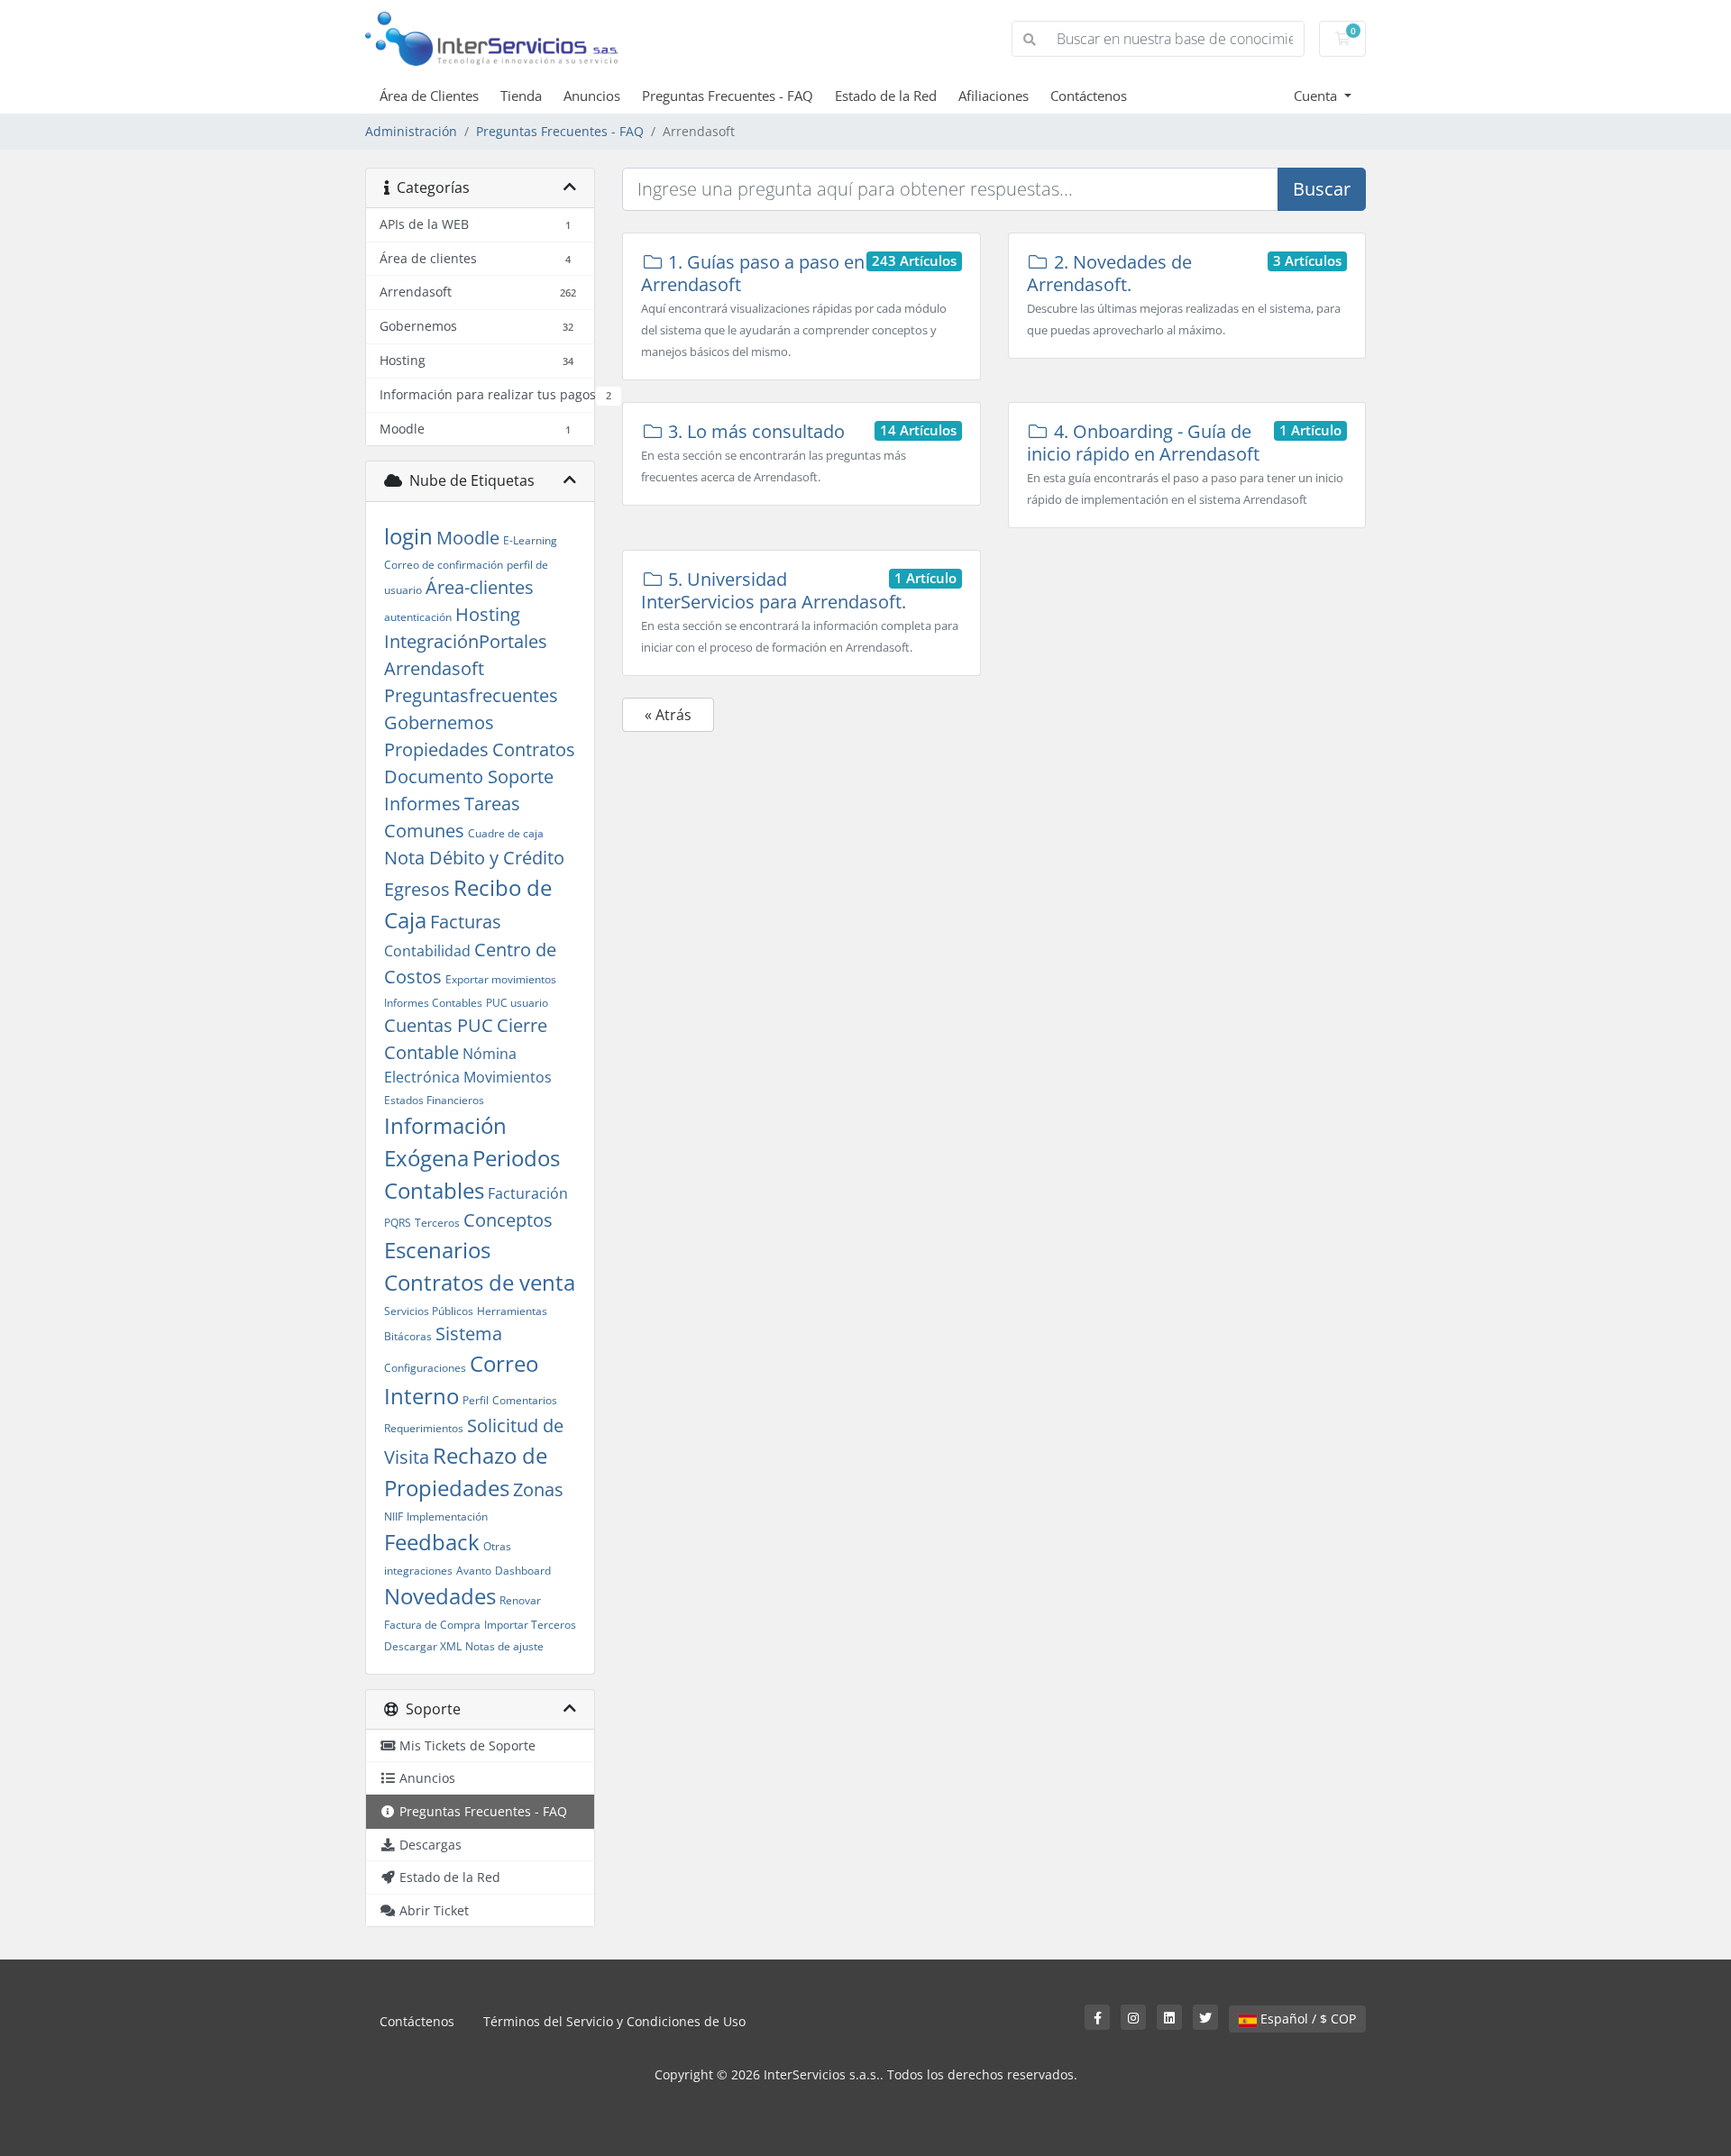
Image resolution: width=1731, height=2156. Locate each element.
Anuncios (592, 96)
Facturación (528, 1193)
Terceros (437, 1223)
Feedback (432, 1542)
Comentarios (525, 1400)
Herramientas (512, 1311)
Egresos (417, 889)
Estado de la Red (886, 96)
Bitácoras (408, 1336)
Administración (411, 131)
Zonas (538, 1489)
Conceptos (508, 1220)
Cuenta (1317, 96)
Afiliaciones (994, 96)
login (408, 536)
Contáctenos (1089, 96)
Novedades (440, 1596)
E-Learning (530, 540)
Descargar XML (423, 1646)
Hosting (488, 614)
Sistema (469, 1334)
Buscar (1322, 189)
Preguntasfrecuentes (471, 695)
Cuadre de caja (506, 833)
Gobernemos (439, 722)
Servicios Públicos (429, 1311)
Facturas (466, 922)
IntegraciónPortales (466, 641)
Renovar (520, 1600)
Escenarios (437, 1250)
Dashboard (523, 1571)
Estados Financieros (434, 1100)
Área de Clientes (429, 96)
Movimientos (508, 1077)
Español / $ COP (1306, 2019)
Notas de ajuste (504, 1646)
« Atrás (668, 715)
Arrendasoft (434, 668)
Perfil (476, 1400)
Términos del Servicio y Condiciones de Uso (614, 2021)
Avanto (474, 1571)
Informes (422, 804)
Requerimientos (424, 1428)
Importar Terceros (530, 1625)
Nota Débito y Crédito (474, 858)
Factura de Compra (432, 1625)
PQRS (398, 1223)
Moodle (468, 538)
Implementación (447, 1517)
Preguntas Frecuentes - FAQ (728, 96)
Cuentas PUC (439, 1025)
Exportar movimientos (501, 979)
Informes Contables (433, 1003)
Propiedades (436, 749)
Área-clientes (480, 587)
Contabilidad (427, 951)
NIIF (394, 1517)
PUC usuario (517, 1003)
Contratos (534, 749)
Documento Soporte (469, 777)
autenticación (418, 617)
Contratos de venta (480, 1282)
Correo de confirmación (444, 565)
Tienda (521, 96)
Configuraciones (425, 1368)
